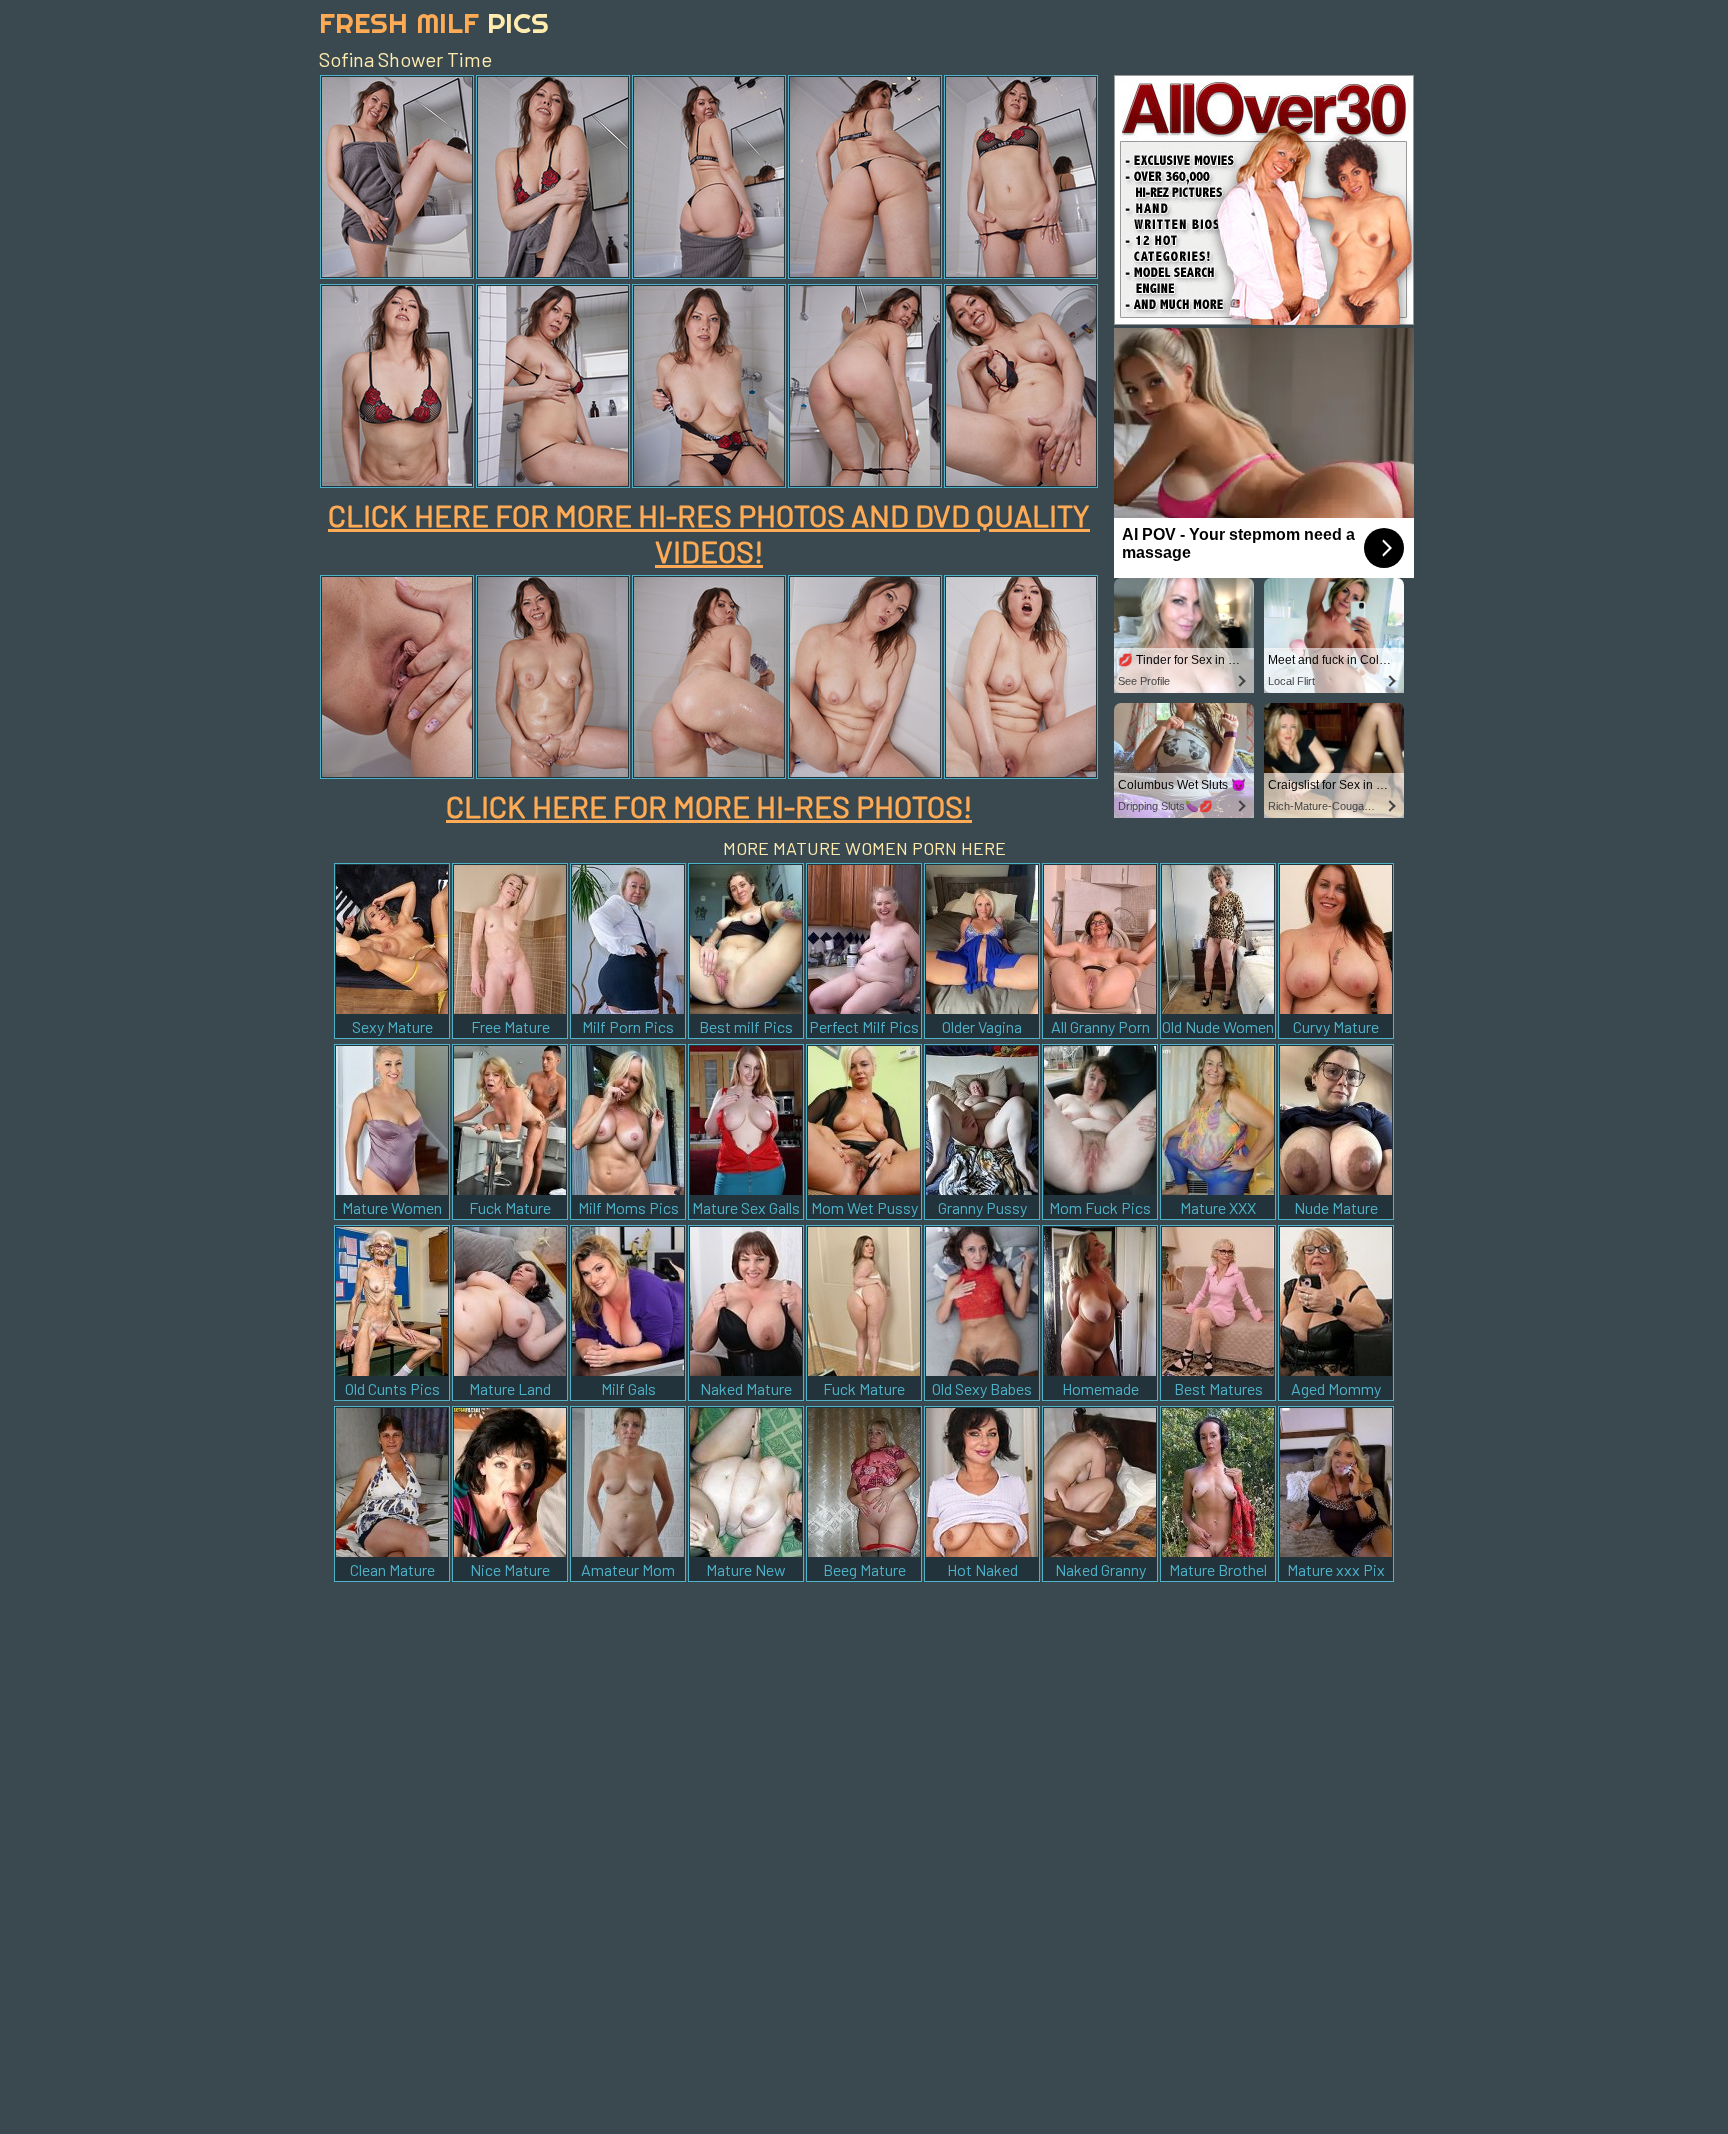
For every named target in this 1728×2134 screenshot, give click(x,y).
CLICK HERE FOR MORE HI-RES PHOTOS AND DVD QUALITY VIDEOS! (709, 533)
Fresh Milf (434, 22)
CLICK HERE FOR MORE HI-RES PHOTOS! (709, 806)
